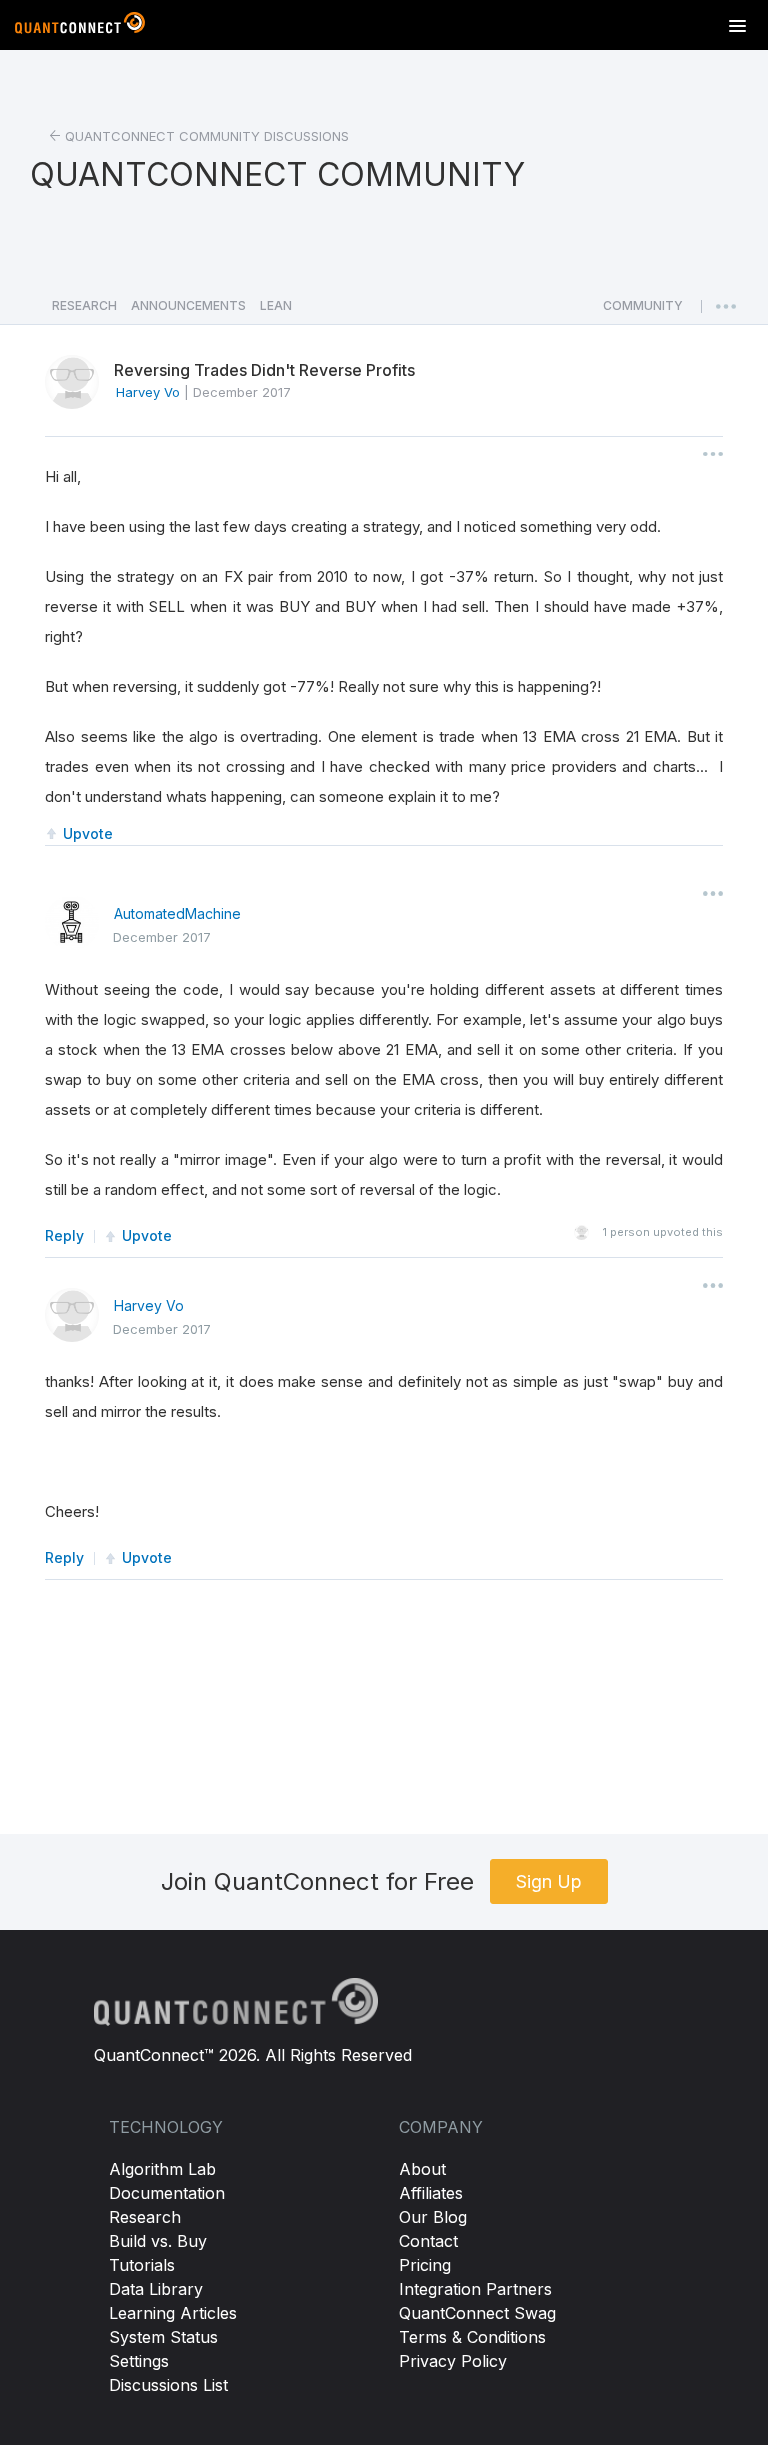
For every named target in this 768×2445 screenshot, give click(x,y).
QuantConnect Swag (477, 2313)
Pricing (425, 2265)
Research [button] (84, 305)
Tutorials (142, 2265)
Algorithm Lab (162, 2169)
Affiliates (431, 2193)
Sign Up (549, 1881)
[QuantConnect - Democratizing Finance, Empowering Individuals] (80, 27)
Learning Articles (173, 2313)
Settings (139, 2361)
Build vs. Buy (158, 2241)
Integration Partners (475, 2289)
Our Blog (433, 2217)
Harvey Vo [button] (148, 392)
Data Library (156, 2289)
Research (145, 2217)
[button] (643, 311)
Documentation (167, 2193)
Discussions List (168, 2385)
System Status (163, 2337)
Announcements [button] (188, 305)
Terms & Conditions (472, 2337)
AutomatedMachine (177, 913)
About (422, 2169)
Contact (428, 2241)
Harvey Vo (149, 1305)
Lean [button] (276, 305)
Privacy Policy (453, 2361)
